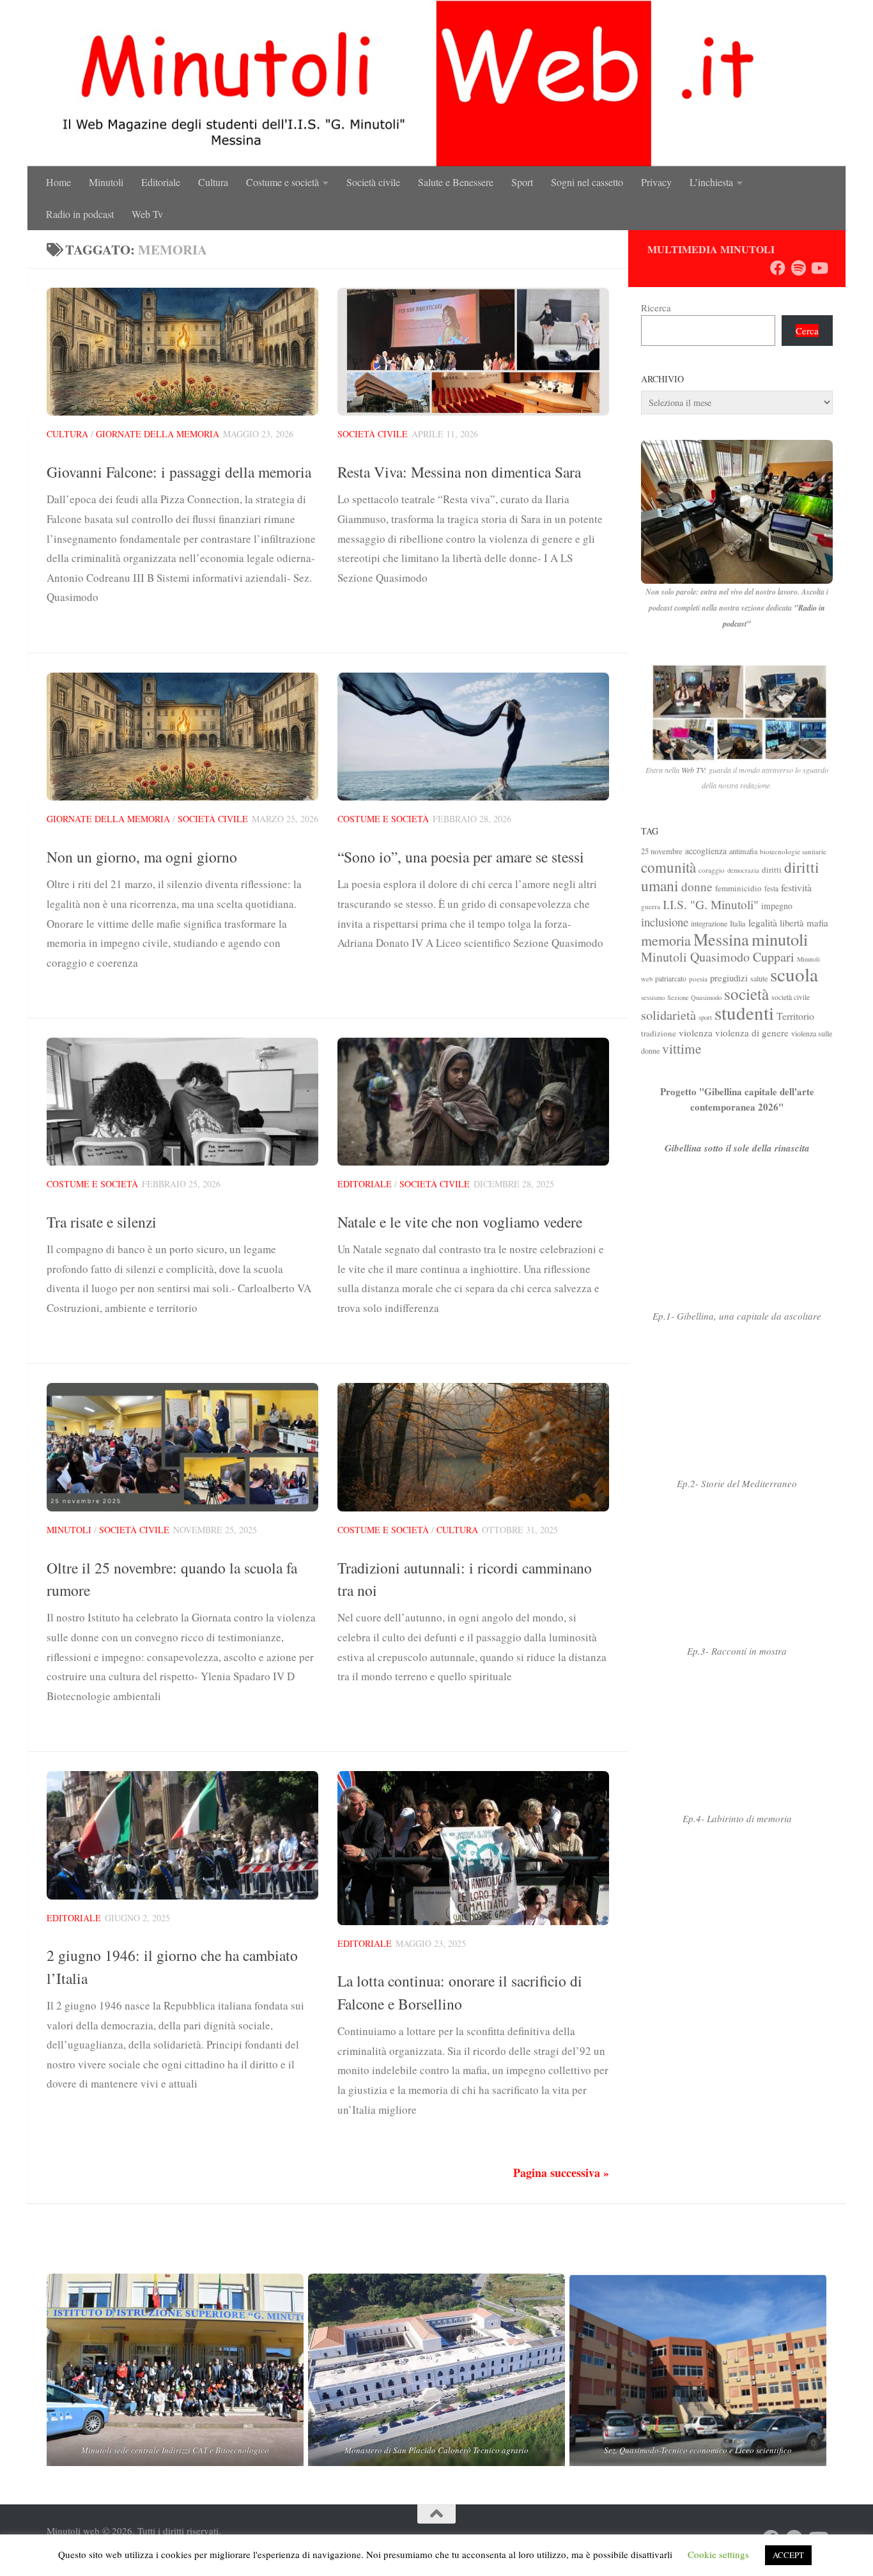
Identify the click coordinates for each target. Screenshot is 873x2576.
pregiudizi (729, 978)
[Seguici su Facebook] (778, 268)
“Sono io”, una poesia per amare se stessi (461, 857)
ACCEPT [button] (788, 2555)
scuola (794, 974)
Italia (738, 924)
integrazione (709, 923)
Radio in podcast (80, 214)
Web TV (693, 770)
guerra (651, 906)
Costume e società (282, 182)
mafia (817, 923)
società (746, 994)
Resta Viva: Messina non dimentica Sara (459, 472)
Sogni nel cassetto (587, 182)
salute (759, 978)
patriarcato (671, 979)
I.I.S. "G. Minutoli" (711, 904)
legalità (763, 922)
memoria (666, 940)
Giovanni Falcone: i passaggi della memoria (179, 472)
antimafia (743, 851)
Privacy (656, 182)
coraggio (712, 870)
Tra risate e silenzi (102, 1222)
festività (796, 887)
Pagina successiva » (561, 2173)
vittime (682, 1048)
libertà (792, 923)
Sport (522, 182)
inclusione (665, 922)
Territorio (795, 1016)
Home (58, 182)
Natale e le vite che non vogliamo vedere (460, 1222)
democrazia (743, 870)
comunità (668, 867)
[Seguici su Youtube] (819, 268)
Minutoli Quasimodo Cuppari (718, 957)
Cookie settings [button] (718, 2554)
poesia (698, 979)
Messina (721, 939)
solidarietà (668, 1015)
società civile (791, 997)
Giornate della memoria (158, 434)
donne (697, 886)
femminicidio (738, 888)
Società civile (373, 182)
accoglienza (706, 851)
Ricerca (656, 308)
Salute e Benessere (456, 182)
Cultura (213, 182)
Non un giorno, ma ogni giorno (142, 857)
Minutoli (106, 182)
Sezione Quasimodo (694, 997)
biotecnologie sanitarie (793, 851)
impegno (777, 906)
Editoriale (161, 182)
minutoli (780, 939)
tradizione (659, 1033)
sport (705, 1017)
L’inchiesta (711, 182)
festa (771, 888)
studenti (744, 1012)
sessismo (653, 997)
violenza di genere (752, 1033)
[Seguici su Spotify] (798, 268)
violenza (696, 1033)
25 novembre (662, 851)
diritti (772, 870)
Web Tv (147, 214)
